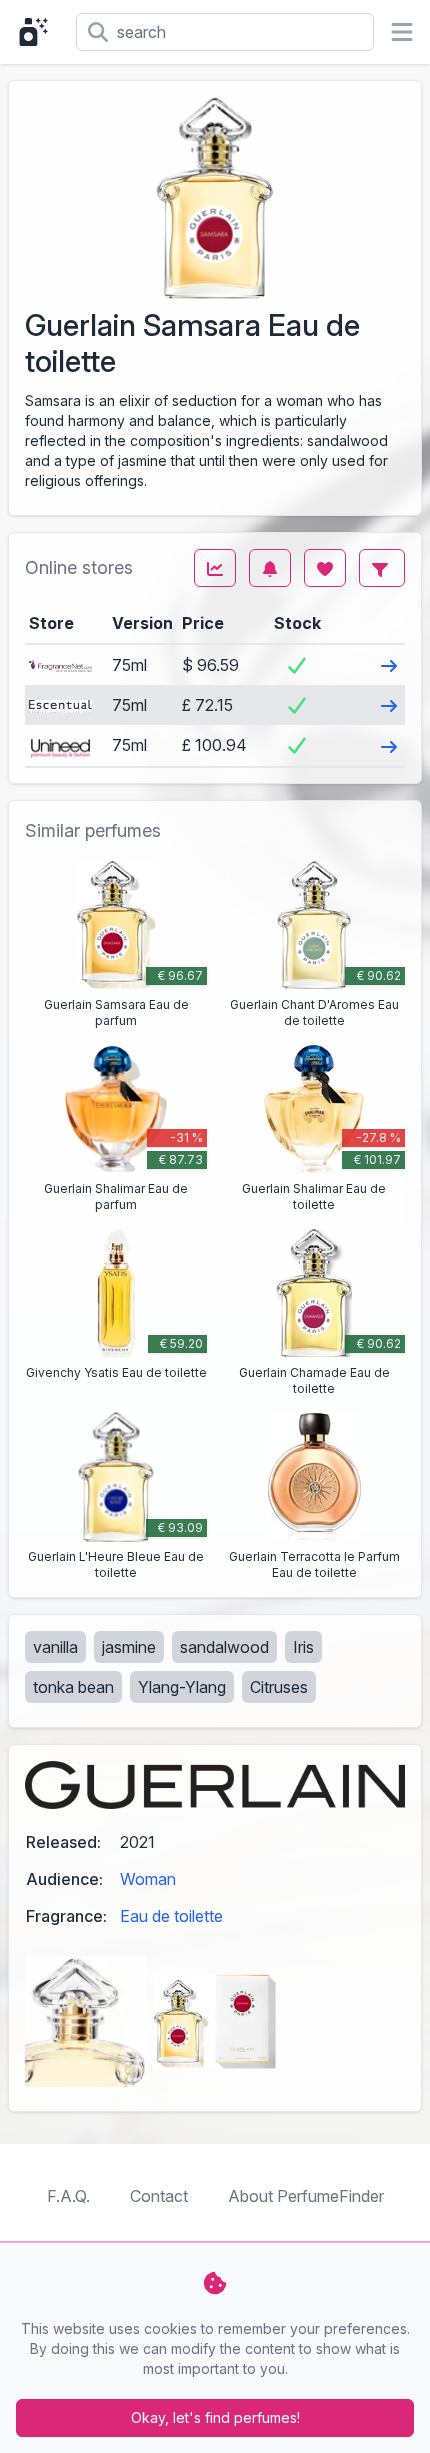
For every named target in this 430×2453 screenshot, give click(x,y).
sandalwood (224, 1647)
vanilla (55, 1647)
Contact (159, 2196)
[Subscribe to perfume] (270, 568)
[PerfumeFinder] (38, 32)
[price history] (215, 568)
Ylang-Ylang (182, 1687)
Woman (148, 1879)
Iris (303, 1647)
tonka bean (73, 1687)
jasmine (129, 1647)
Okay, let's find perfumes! (215, 2417)
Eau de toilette (171, 1916)
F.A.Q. (68, 2196)
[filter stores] (382, 568)
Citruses (279, 1687)
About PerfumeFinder (306, 2196)
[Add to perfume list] (325, 568)
